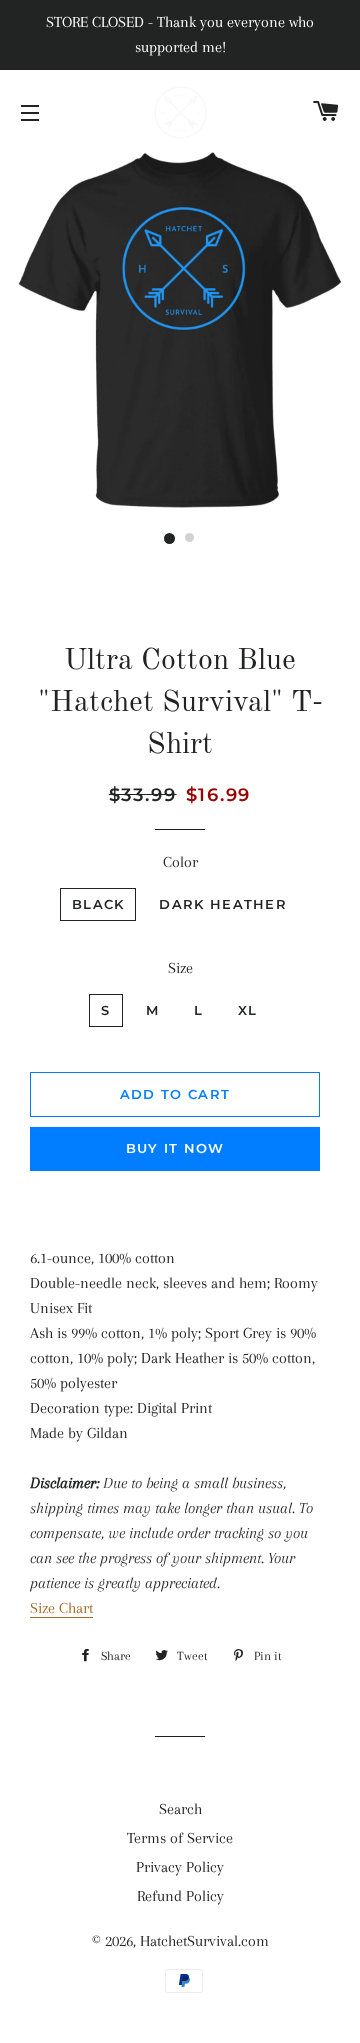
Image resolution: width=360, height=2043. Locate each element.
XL (248, 1010)
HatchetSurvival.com (204, 1941)
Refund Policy (180, 1896)
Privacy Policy (180, 1867)
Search (180, 1809)
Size (180, 968)
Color (180, 862)
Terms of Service (180, 1838)
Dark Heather (223, 904)
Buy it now (175, 1148)
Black (98, 904)
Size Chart (61, 1608)
